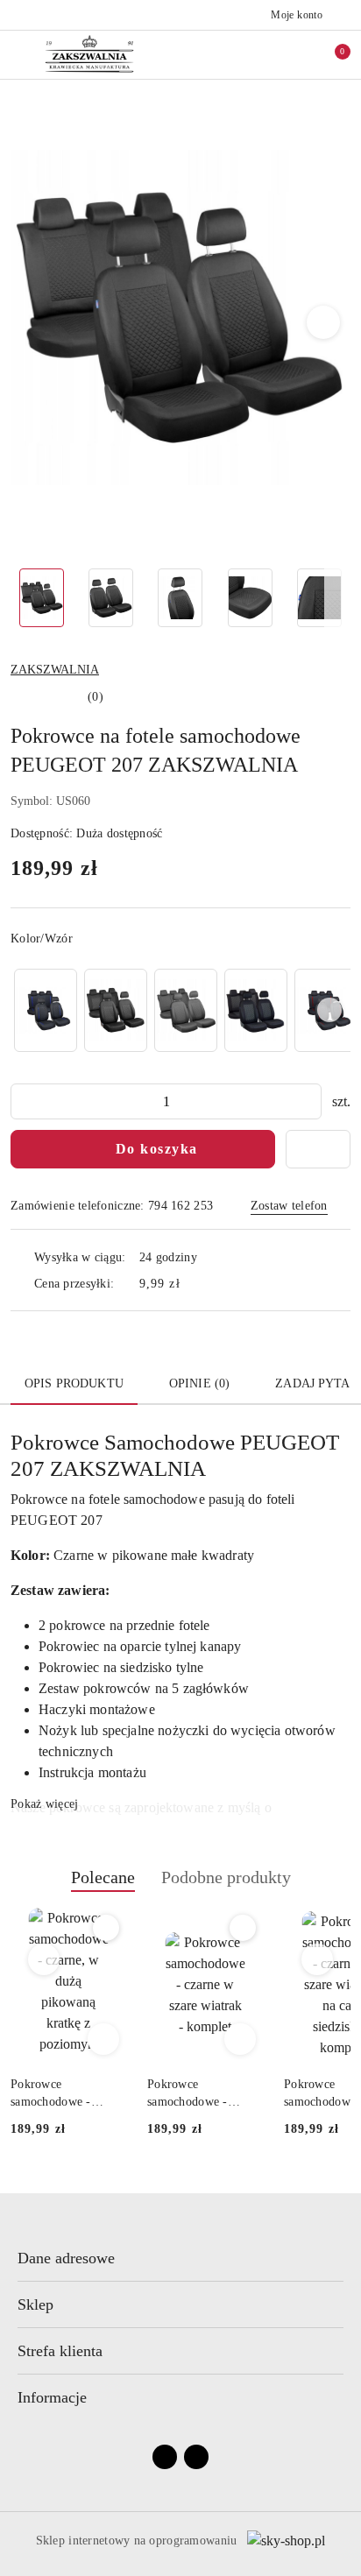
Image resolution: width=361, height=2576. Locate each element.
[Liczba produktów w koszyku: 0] (330, 54)
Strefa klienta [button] (60, 2351)
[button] (324, 322)
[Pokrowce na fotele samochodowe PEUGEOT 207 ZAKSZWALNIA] (46, 1010)
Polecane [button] (103, 1877)
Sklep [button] (35, 2304)
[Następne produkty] (318, 1959)
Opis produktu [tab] (74, 1383)
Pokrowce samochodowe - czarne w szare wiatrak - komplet (57, 2094)
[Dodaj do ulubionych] (318, 1149)
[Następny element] (329, 1010)
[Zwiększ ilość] (308, 1101)
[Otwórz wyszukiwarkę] (257, 54)
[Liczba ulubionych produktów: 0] (294, 54)
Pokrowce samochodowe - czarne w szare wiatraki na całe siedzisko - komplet (198, 2094)
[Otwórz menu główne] (21, 54)
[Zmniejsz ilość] (25, 1101)
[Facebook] (165, 2457)
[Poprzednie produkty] (44, 1959)
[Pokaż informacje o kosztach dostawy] (193, 1283)
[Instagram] (196, 2457)
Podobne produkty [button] (226, 1877)
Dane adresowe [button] (66, 2258)
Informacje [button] (52, 2397)
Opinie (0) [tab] (199, 1383)
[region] (180, 1010)
